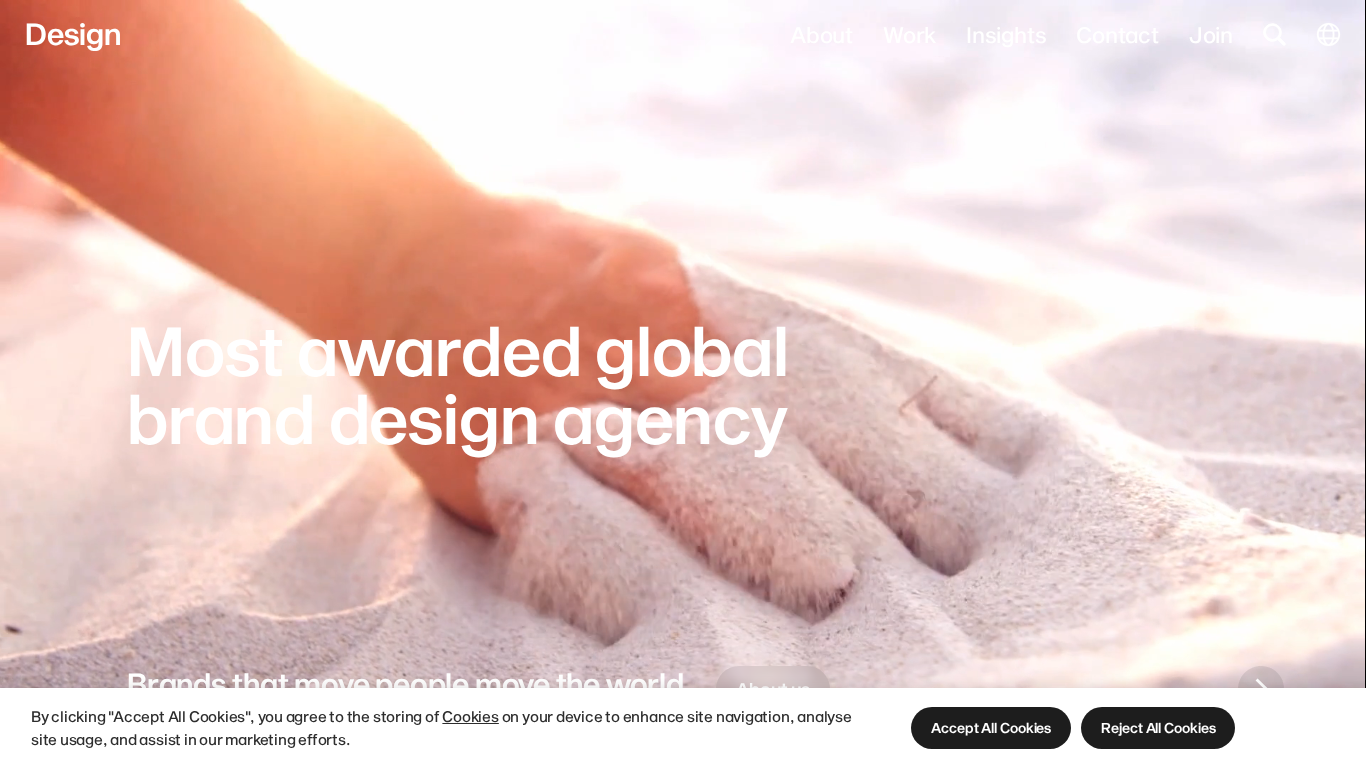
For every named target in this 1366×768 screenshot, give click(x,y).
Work (909, 34)
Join (1211, 34)
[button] (991, 727)
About (821, 34)
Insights (1006, 34)
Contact (1117, 34)
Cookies (470, 716)
